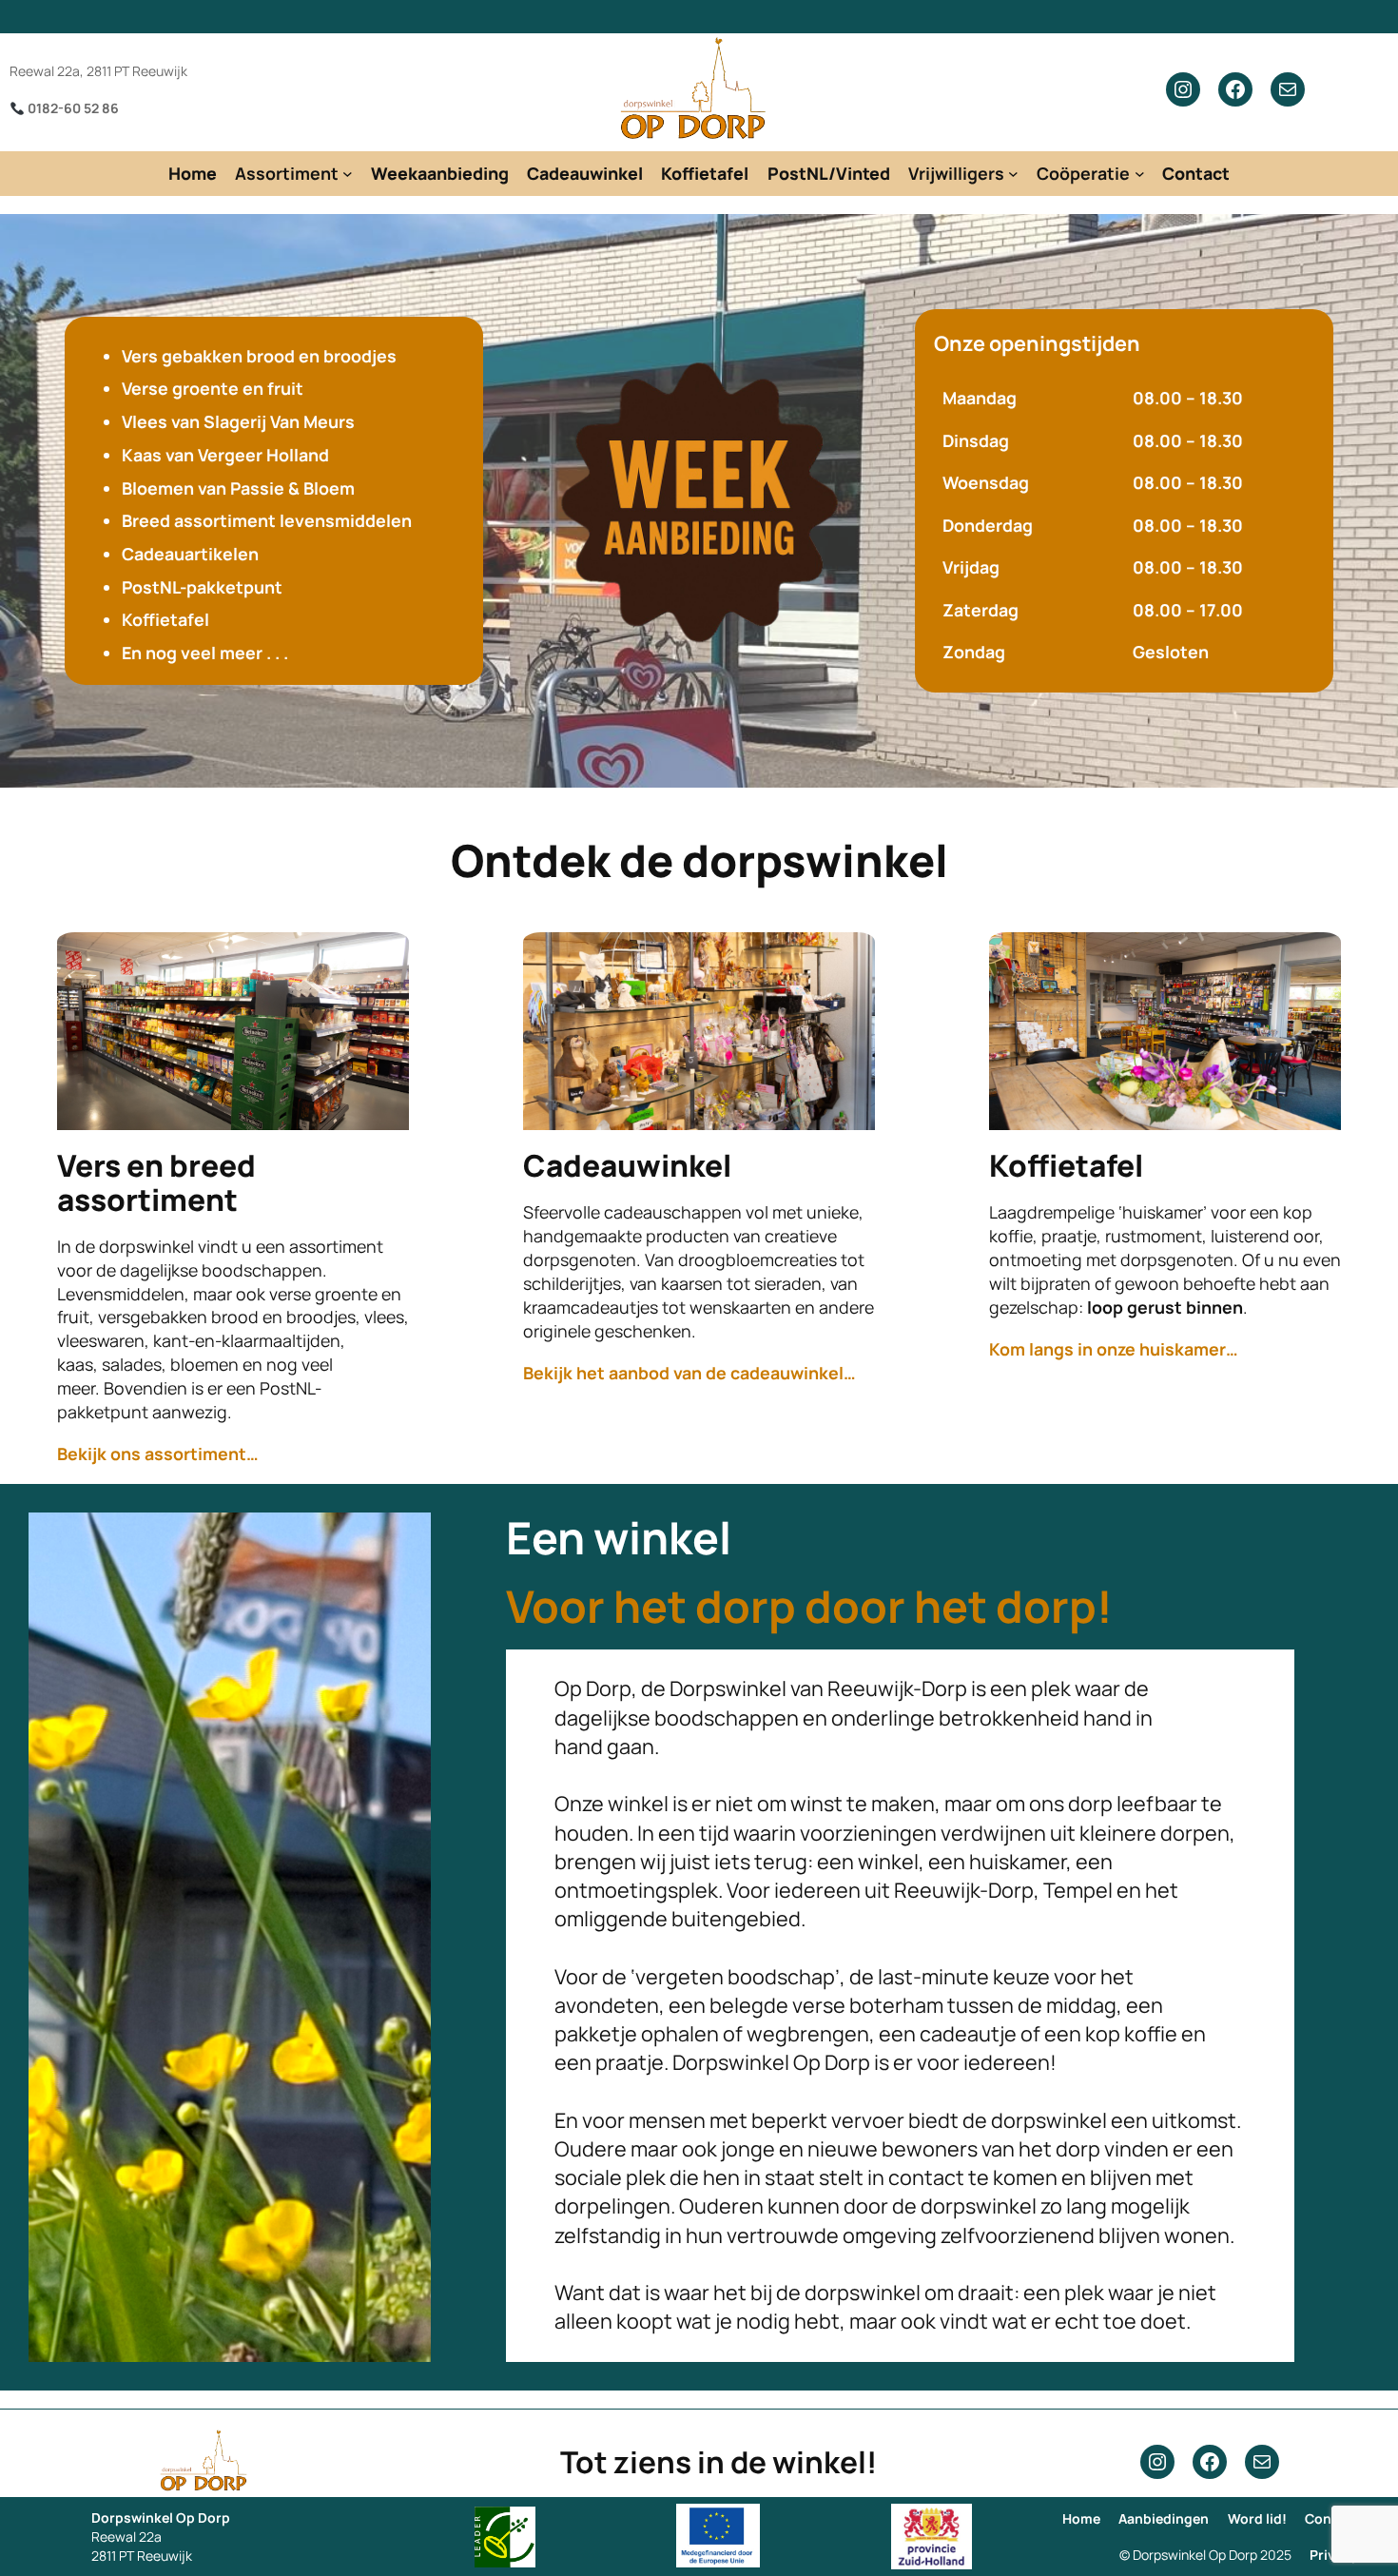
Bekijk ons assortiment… (158, 1454)
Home (1081, 2518)
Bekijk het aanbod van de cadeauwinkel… (689, 1373)
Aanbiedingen (1164, 2518)
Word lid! (1257, 2518)
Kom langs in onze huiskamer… (1114, 1349)
